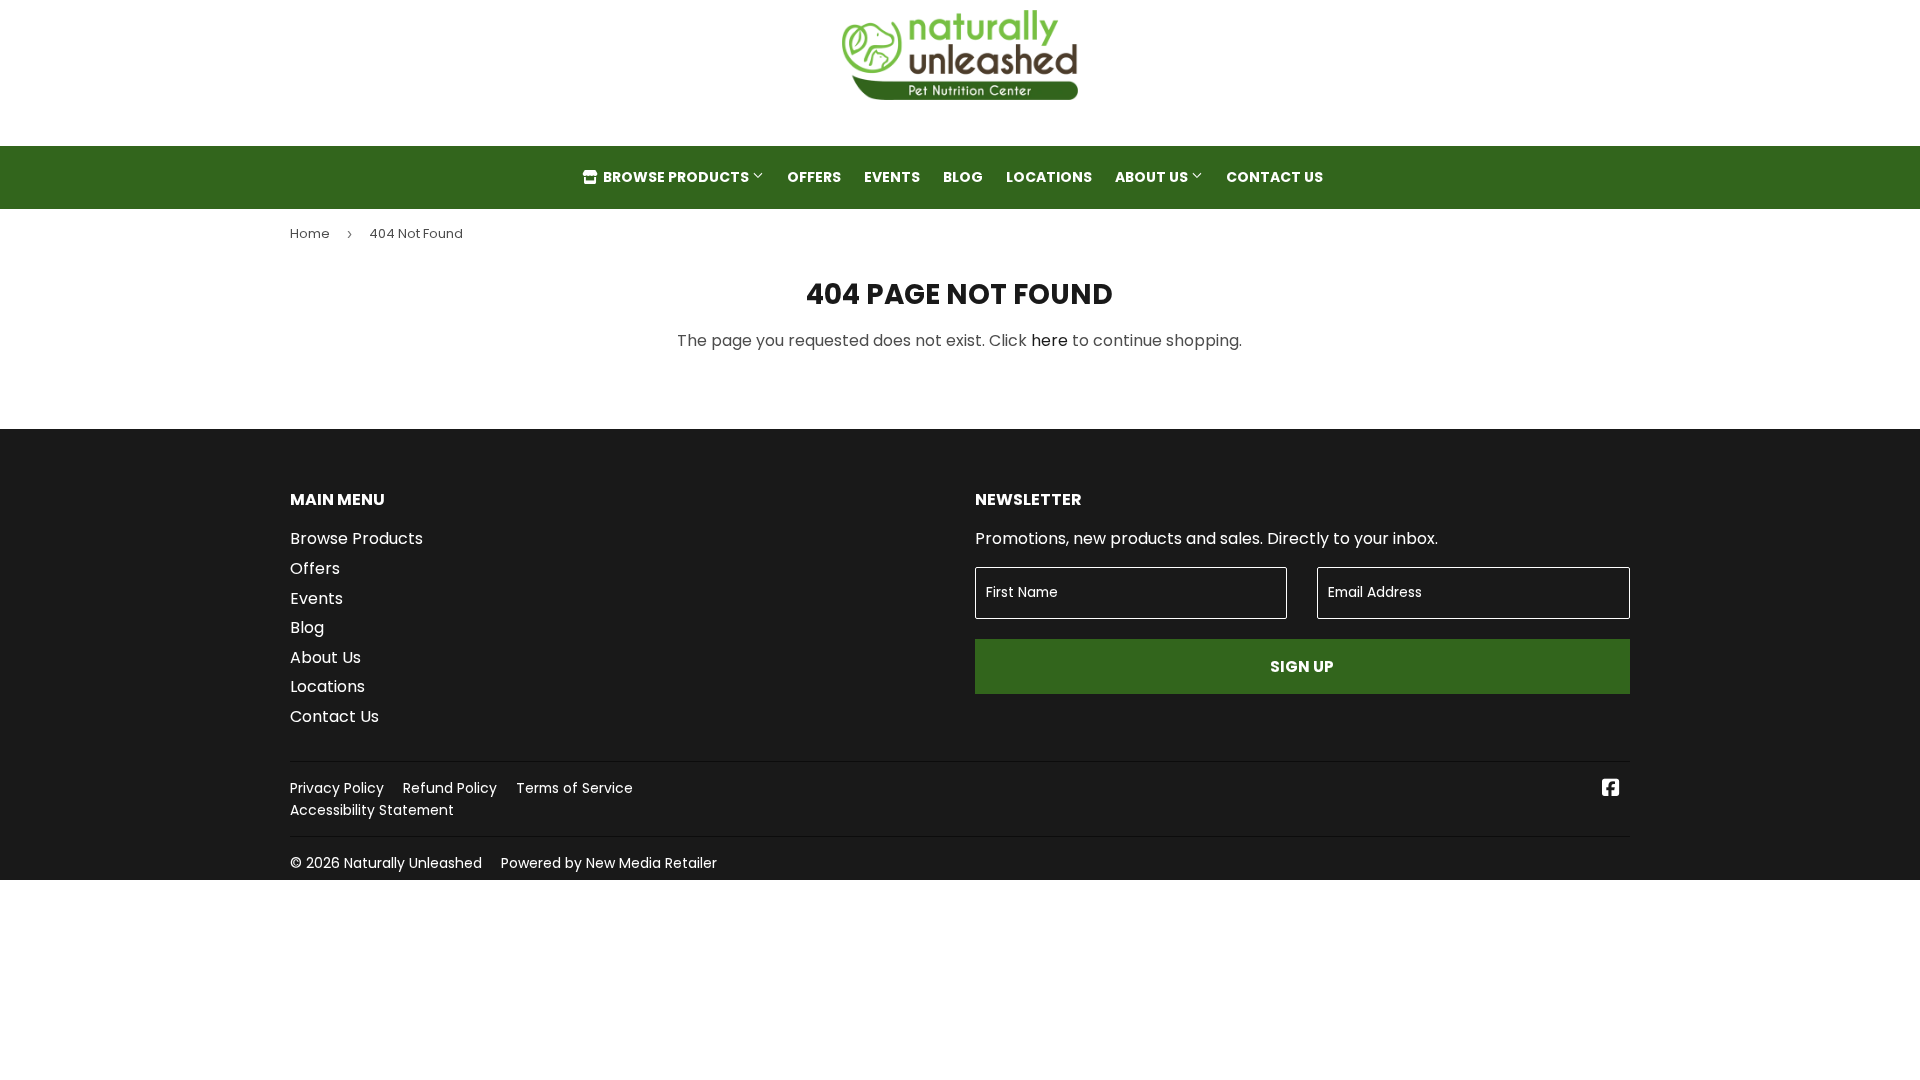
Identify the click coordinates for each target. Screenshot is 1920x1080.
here (1049, 340)
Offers (814, 177)
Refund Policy (450, 788)
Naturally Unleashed (413, 863)
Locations (1049, 177)
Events (892, 177)
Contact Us (1274, 177)
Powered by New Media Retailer (609, 863)
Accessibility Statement (372, 810)
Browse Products (676, 177)
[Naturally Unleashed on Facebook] (1611, 789)
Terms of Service (574, 788)
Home (310, 233)
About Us (1153, 177)
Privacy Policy (337, 788)
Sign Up (1302, 666)
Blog (963, 177)
